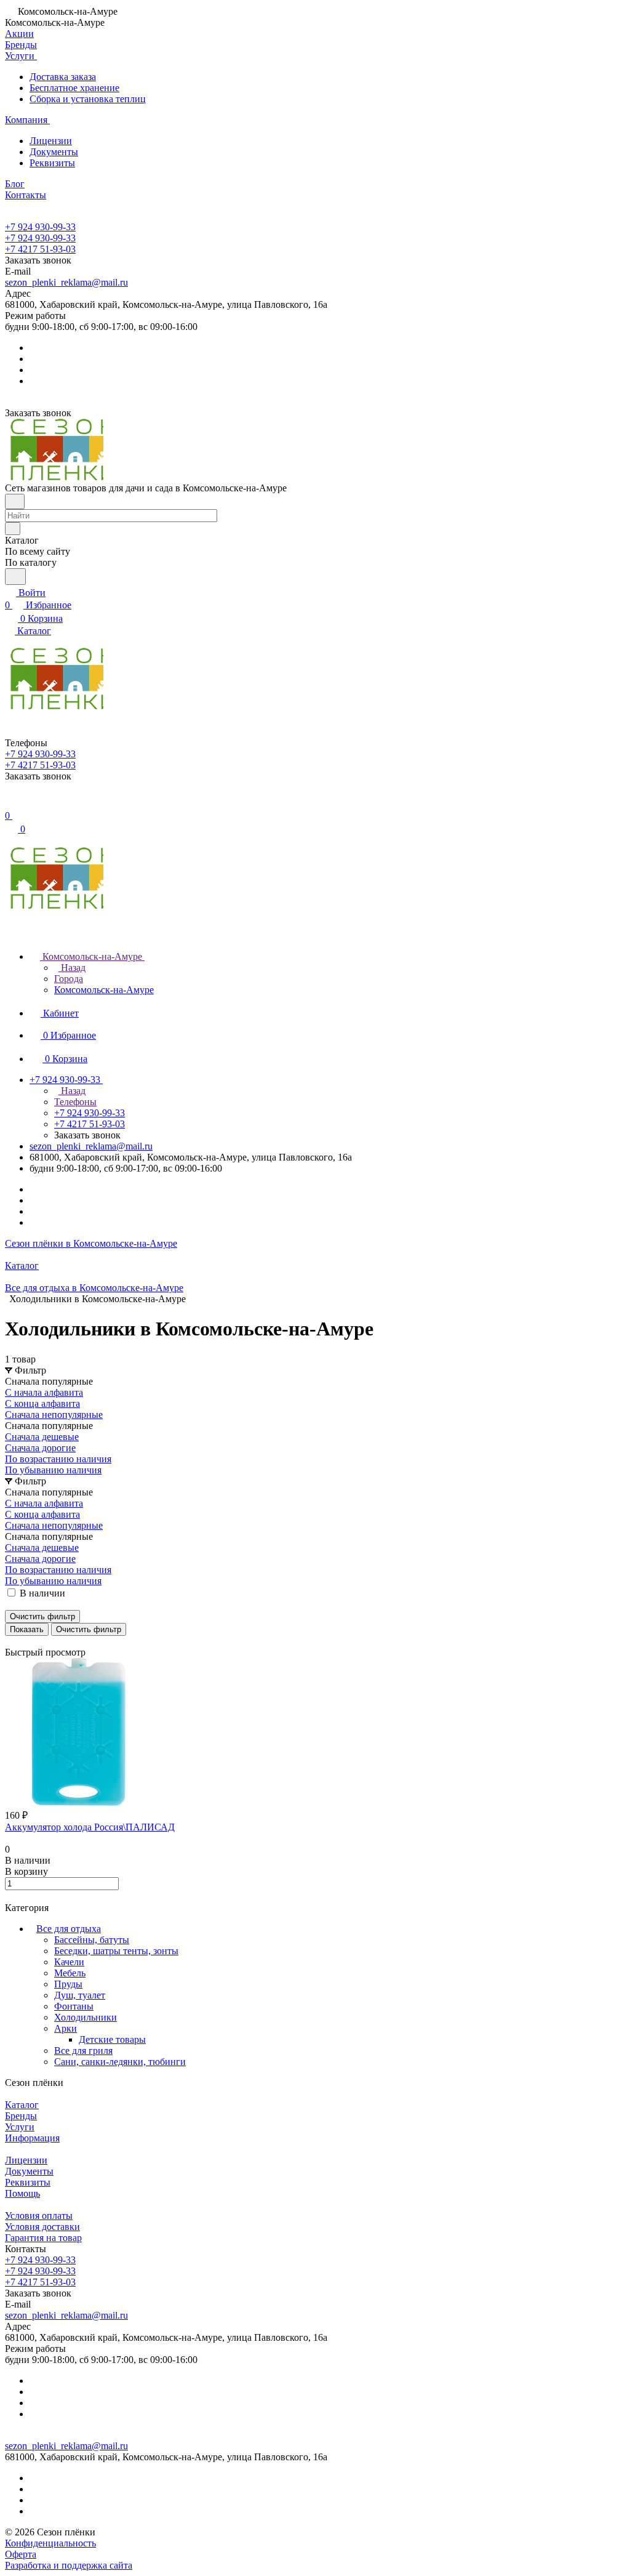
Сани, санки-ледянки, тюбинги (120, 2062)
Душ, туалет (80, 1995)
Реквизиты (52, 163)
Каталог (22, 2105)
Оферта (21, 2554)
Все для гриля (83, 2051)
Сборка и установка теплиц (88, 99)
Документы (54, 152)
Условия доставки (42, 2227)
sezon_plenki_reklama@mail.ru (66, 282)
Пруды (68, 1984)
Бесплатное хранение (74, 88)
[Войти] (10, 803)
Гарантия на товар (43, 2238)
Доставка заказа (63, 77)
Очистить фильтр (89, 1629)
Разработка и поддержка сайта (69, 2565)
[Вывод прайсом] (25, 1641)
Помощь (22, 2193)
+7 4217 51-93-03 (40, 249)
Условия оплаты (39, 2216)
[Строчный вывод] (17, 1641)
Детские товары (112, 2039)
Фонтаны (74, 2006)
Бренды (21, 2116)
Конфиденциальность (50, 2543)
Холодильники (86, 2017)
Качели (69, 1962)
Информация (32, 2138)
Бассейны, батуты (92, 1940)
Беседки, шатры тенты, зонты (116, 1951)
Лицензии (51, 141)
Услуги (20, 2127)
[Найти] (15, 577)
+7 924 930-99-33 (40, 227)
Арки (66, 2028)
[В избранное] (10, 1897)
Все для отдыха (69, 1929)
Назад (72, 968)
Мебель (70, 1973)
